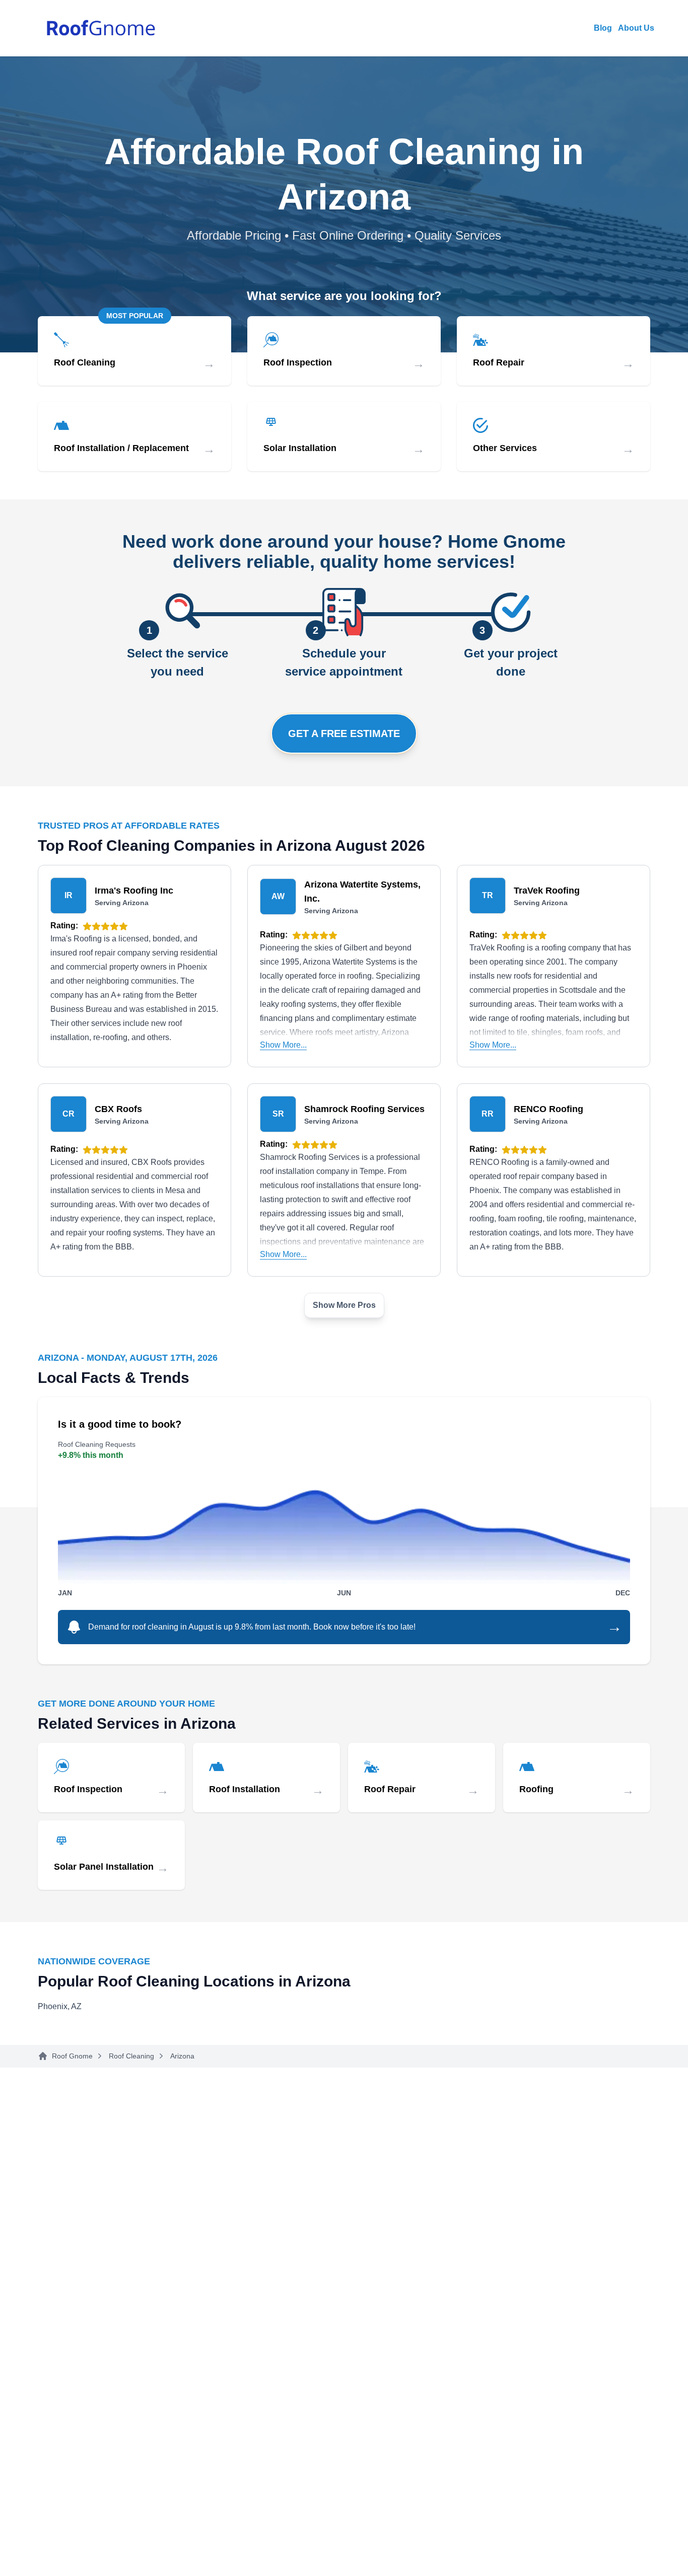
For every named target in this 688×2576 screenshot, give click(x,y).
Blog (603, 28)
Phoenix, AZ (60, 2006)
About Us (636, 28)
